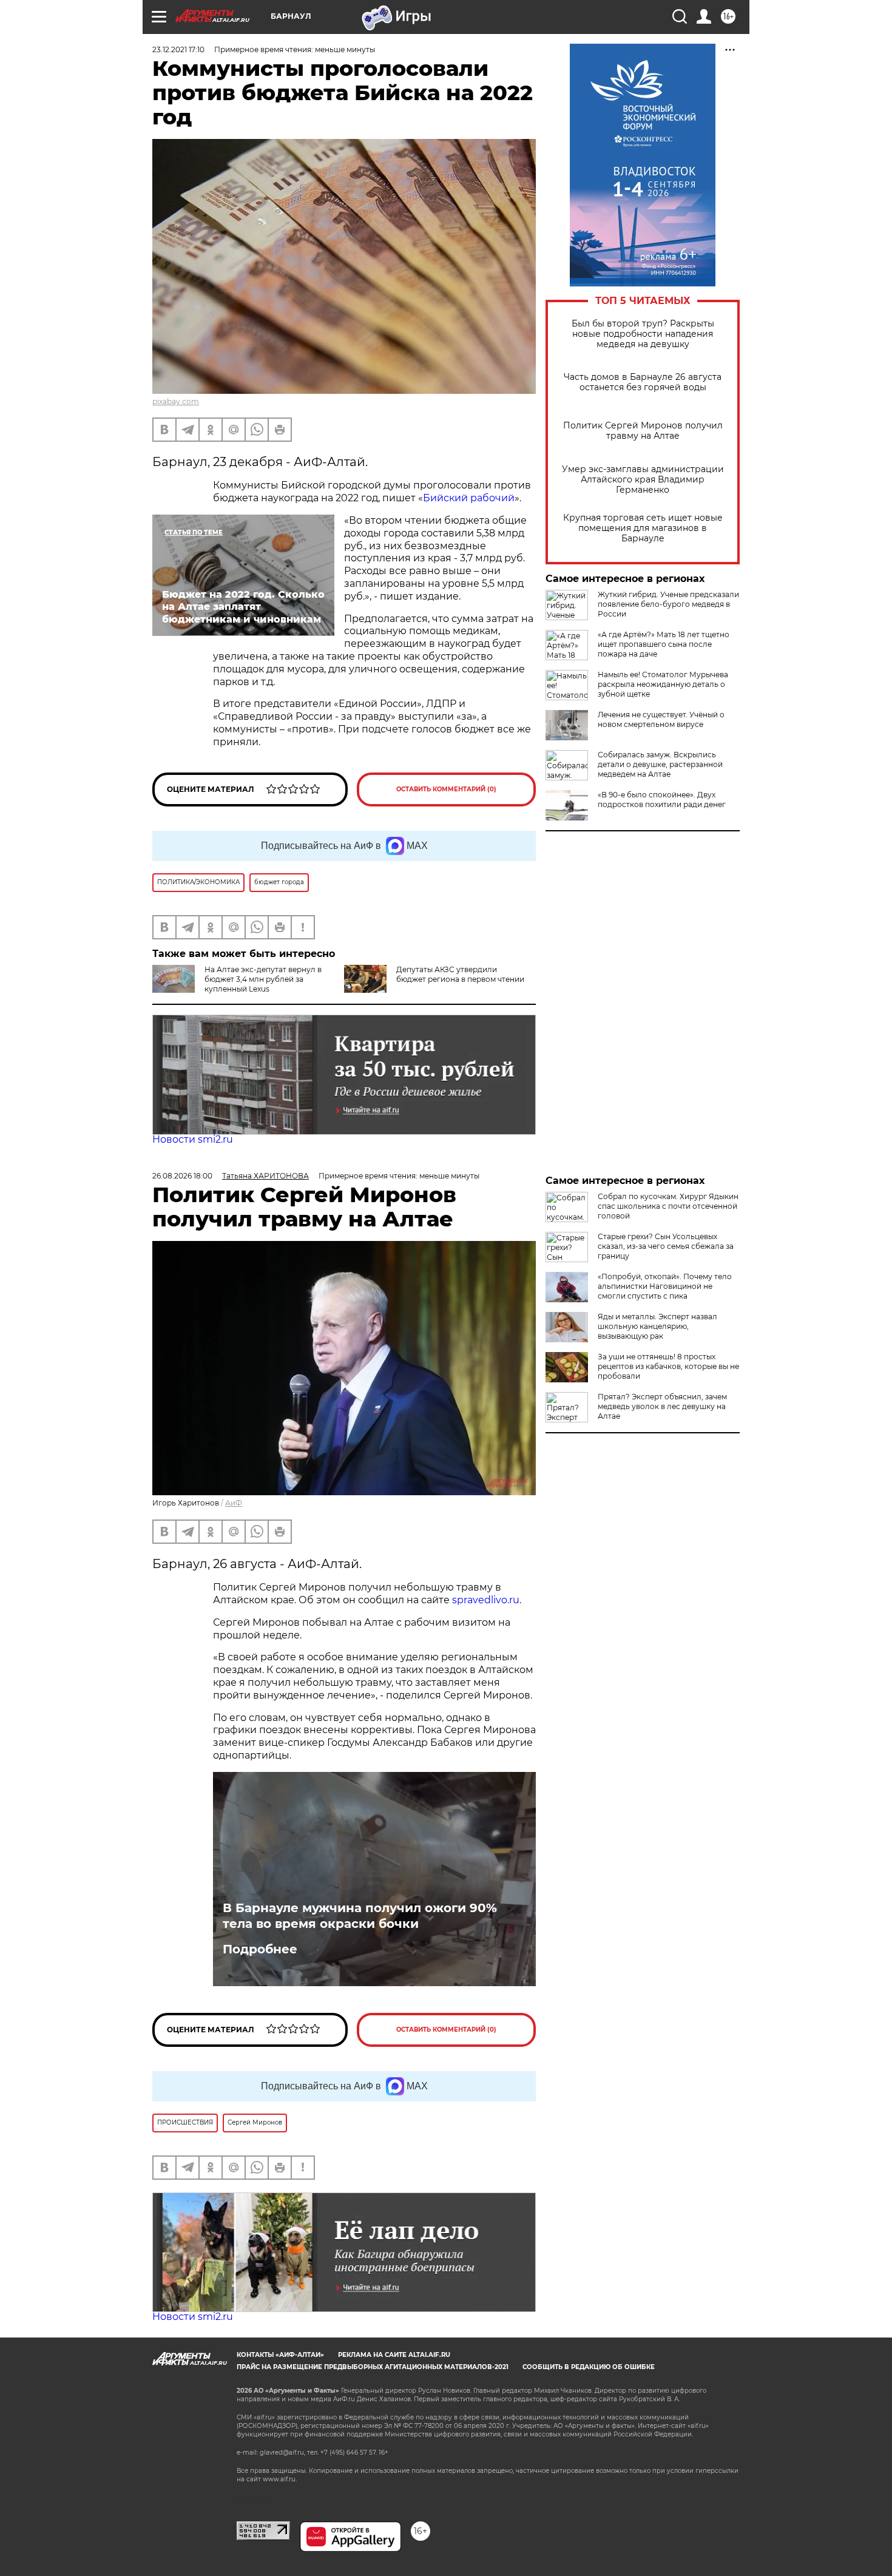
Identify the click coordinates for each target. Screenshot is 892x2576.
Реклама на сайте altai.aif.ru (394, 2355)
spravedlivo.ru (486, 1600)
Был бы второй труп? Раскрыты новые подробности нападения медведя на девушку (643, 334)
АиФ (234, 1503)
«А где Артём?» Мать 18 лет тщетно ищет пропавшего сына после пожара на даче (664, 644)
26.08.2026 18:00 (182, 1176)
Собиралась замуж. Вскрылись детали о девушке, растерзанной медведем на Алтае (660, 764)
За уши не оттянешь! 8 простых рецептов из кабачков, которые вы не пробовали (668, 1366)
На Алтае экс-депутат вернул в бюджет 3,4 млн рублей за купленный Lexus (263, 979)
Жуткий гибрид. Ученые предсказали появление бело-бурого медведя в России (668, 604)
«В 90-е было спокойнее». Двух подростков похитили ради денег (662, 800)
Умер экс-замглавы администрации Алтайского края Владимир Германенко (643, 480)
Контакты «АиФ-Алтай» (280, 2355)
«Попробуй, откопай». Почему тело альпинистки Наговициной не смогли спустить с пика (665, 1286)
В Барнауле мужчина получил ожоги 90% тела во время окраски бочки (360, 1916)
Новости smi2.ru (193, 1139)
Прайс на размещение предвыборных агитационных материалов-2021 (373, 2367)
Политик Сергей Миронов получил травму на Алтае (643, 431)
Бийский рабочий (469, 498)
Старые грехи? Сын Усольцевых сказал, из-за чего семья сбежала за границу (666, 1246)
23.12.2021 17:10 (178, 49)
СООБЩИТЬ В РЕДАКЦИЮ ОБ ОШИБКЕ (589, 2367)
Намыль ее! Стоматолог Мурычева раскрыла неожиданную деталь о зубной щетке (663, 684)
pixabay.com (176, 401)
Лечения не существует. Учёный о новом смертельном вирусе (661, 719)
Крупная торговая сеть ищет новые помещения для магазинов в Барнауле (643, 528)
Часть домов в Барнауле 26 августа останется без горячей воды (643, 382)
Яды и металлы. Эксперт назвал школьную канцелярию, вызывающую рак (657, 1326)
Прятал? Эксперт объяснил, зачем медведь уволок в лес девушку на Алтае (662, 1406)
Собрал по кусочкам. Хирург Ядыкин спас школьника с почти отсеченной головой (668, 1206)
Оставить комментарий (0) (446, 789)
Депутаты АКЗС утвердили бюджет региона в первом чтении (460, 974)
